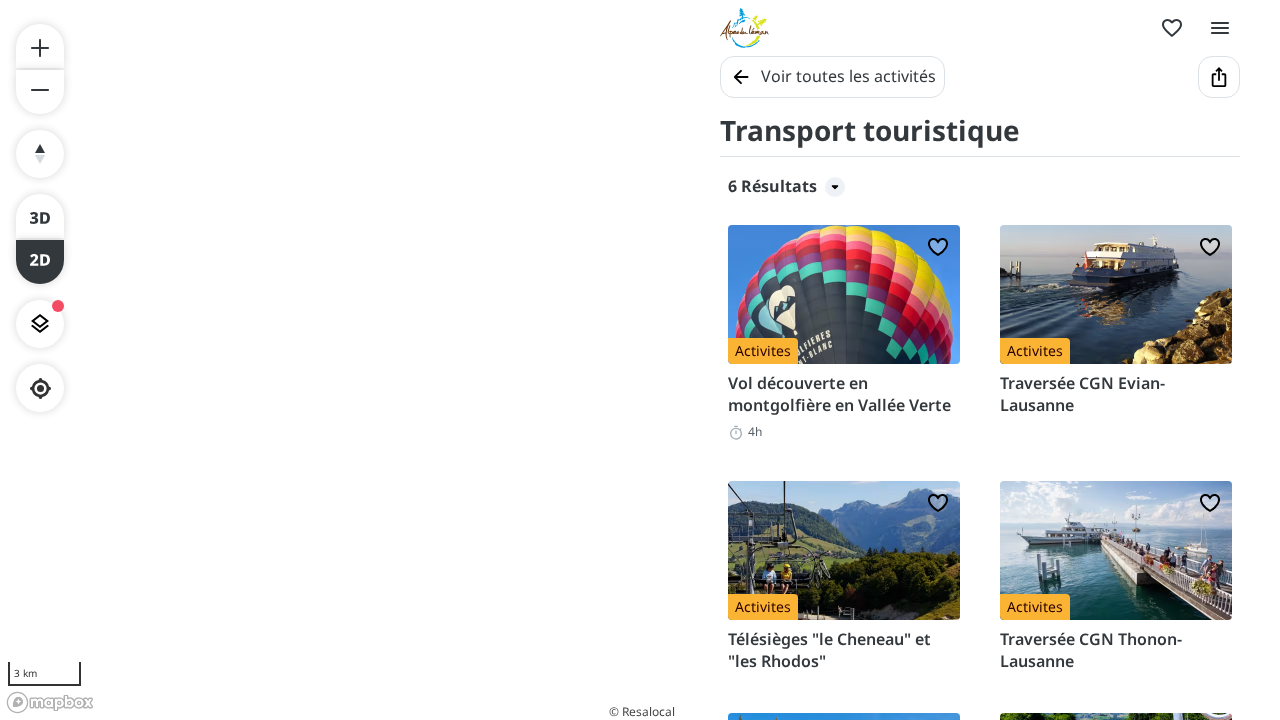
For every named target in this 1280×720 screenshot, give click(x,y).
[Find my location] (40, 388)
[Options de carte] (40, 324)
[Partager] (1219, 77)
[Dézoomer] (40, 92)
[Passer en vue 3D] (40, 216)
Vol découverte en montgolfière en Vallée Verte (839, 394)
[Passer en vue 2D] (40, 262)
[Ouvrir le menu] (1220, 28)
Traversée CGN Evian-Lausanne (1082, 394)
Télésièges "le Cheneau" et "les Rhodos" (829, 650)
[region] (340, 360)
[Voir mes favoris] (1172, 28)
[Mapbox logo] (50, 702)
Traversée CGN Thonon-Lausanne (1091, 650)
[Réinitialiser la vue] (40, 154)
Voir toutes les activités (848, 76)
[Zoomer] (40, 46)
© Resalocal (642, 711)
